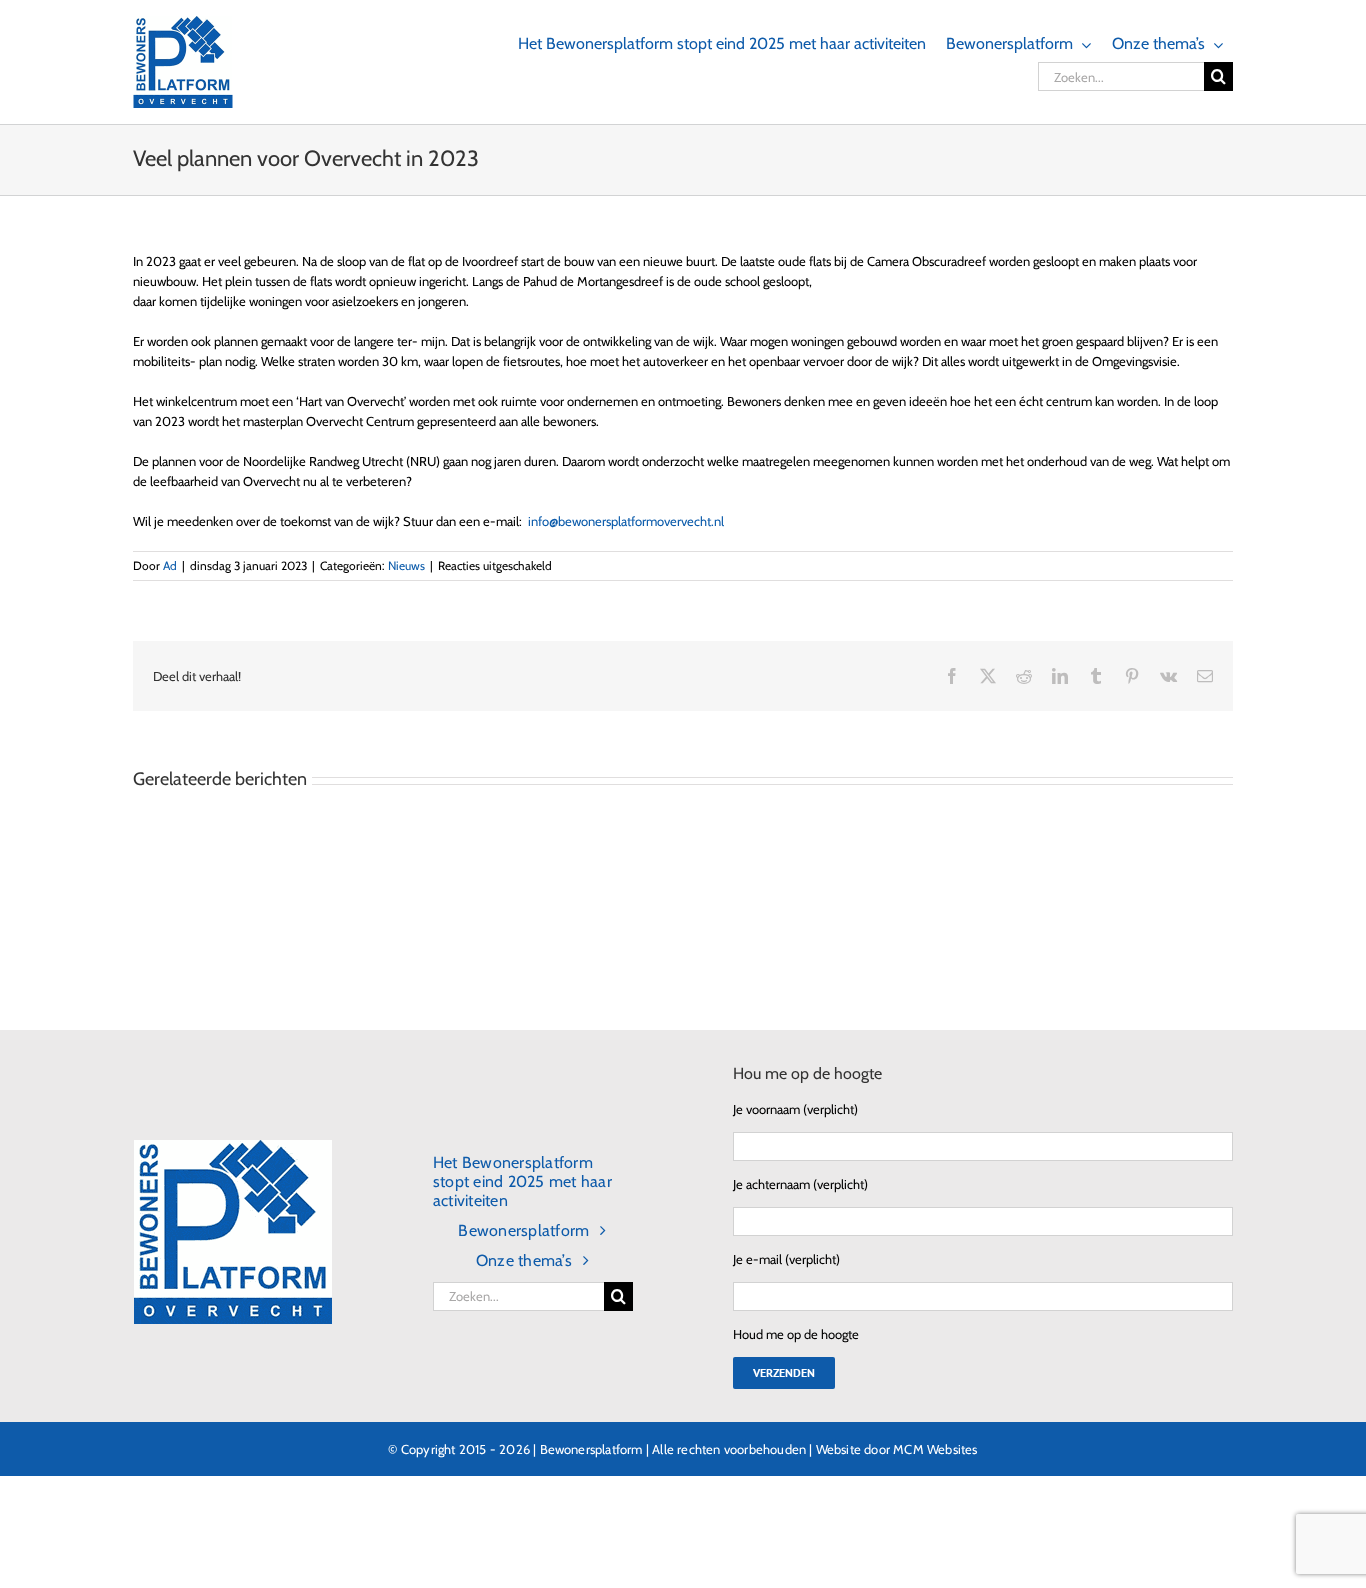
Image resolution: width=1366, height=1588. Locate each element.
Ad (170, 565)
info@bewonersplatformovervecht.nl (626, 521)
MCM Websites (935, 1449)
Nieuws (406, 565)
